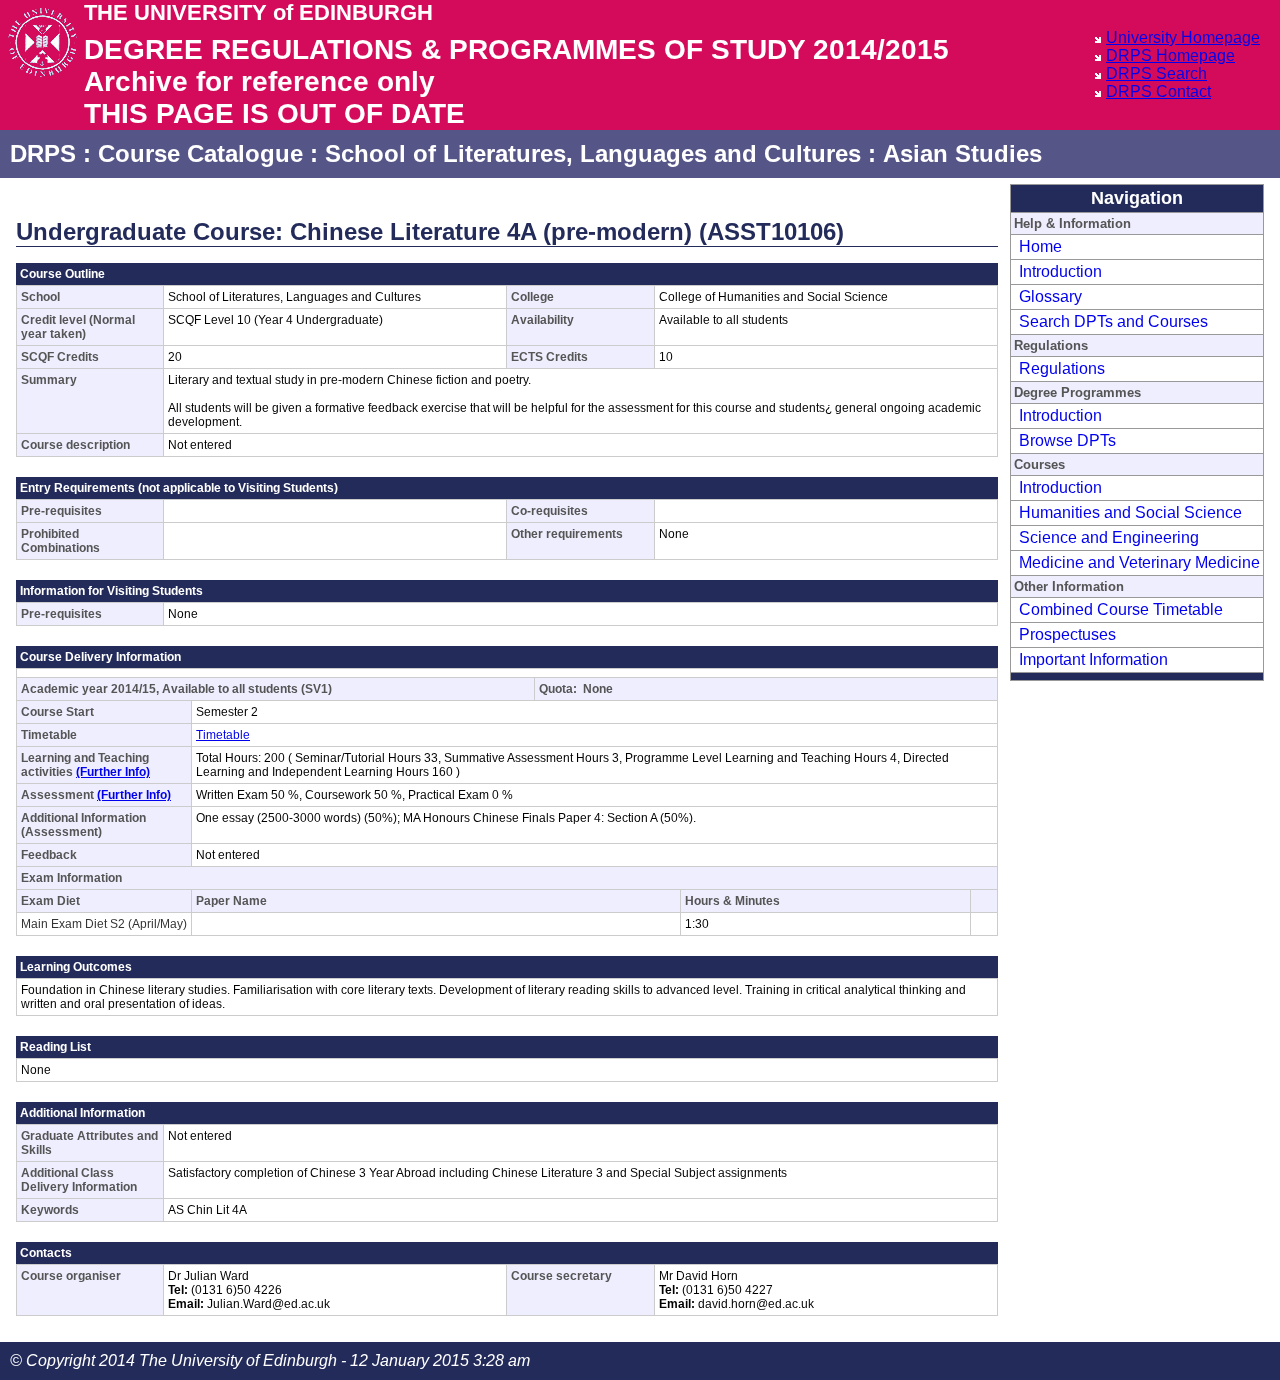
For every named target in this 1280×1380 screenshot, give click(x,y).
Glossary (1050, 296)
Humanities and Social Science (1130, 512)
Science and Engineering (1109, 537)
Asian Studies (962, 153)
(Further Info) (113, 772)
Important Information (1093, 659)
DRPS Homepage (1170, 55)
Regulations (1062, 368)
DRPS (43, 153)
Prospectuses (1067, 634)
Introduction (1060, 271)
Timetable (223, 735)
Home (1040, 246)
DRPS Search (1156, 73)
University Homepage (1183, 37)
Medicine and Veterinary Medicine (1139, 562)
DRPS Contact (1158, 91)
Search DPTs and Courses (1113, 321)
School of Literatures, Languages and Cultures (593, 153)
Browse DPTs (1067, 440)
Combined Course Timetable (1121, 609)
